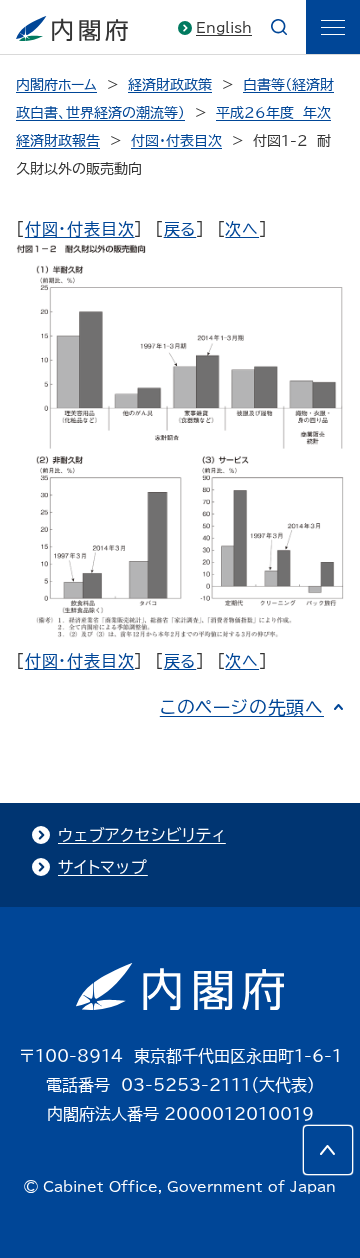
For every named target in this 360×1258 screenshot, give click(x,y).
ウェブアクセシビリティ (142, 835)
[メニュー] (333, 27)
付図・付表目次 (176, 141)
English (224, 28)
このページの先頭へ (242, 707)
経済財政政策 (170, 85)
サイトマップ (103, 867)
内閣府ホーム (56, 85)
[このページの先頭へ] (328, 1150)
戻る (180, 229)
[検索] (279, 27)
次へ (242, 229)
